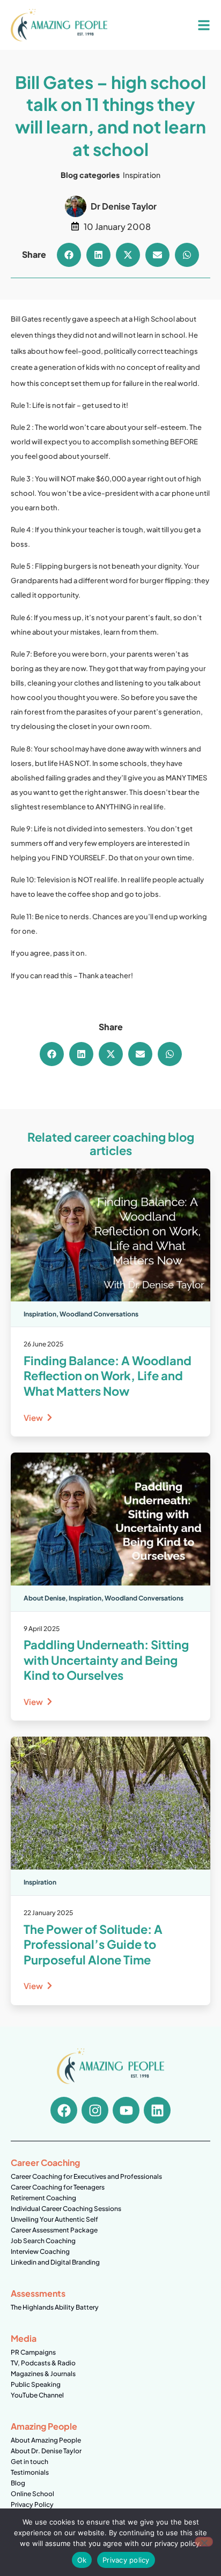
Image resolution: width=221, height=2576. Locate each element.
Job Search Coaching (43, 2241)
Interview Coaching (40, 2251)
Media (24, 2338)
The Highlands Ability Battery (55, 2307)
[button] (69, 255)
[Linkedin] (157, 2110)
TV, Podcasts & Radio (43, 2363)
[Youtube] (126, 2110)
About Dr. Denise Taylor (46, 2451)
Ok (82, 2560)
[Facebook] (64, 2110)
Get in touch (30, 2462)
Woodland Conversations (99, 1314)
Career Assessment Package (54, 2230)
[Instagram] (95, 2110)
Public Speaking (36, 2384)
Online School (32, 2494)
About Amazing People (46, 2440)
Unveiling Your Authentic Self (54, 2219)
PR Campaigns (33, 2352)
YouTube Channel (37, 2395)
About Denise (45, 1598)
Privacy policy (126, 2560)
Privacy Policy (32, 2504)
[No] (204, 2542)
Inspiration (142, 175)
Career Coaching (45, 2162)
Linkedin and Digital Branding (55, 2262)
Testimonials (30, 2472)
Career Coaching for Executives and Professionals (86, 2176)
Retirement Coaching (43, 2198)
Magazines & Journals (43, 2374)
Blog (18, 2483)
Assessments (38, 2293)
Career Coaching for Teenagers (58, 2187)
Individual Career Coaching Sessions (66, 2209)
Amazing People (44, 2426)
